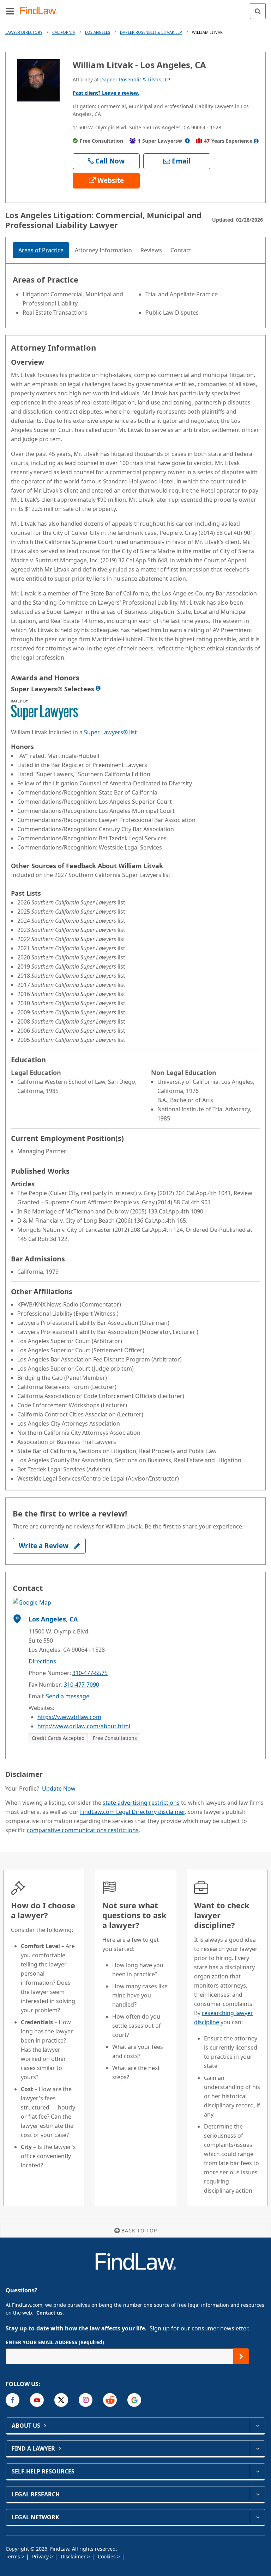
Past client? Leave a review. (106, 93)
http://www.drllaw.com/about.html (84, 1726)
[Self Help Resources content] (257, 2471)
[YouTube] (37, 2400)
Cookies (107, 2556)
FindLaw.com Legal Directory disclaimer (132, 1812)
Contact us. (50, 2313)
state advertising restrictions (141, 1803)
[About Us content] (257, 2426)
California (64, 32)
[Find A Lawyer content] (257, 2448)
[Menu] (10, 11)
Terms (14, 2556)
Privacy (41, 2556)
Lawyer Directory (24, 32)
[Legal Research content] (257, 2494)
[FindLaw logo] (41, 11)
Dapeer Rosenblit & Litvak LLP (151, 32)
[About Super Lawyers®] (187, 141)
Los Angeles (98, 32)
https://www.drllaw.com (69, 1717)
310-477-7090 (82, 1685)
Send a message (68, 1696)
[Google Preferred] (134, 2400)
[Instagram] (86, 2400)
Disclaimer (74, 2556)
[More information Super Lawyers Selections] (98, 688)
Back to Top (139, 2231)
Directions (42, 1661)
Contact (181, 250)
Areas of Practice (41, 250)
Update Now (59, 1789)
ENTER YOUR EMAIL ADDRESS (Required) (55, 2342)
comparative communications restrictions (83, 1830)
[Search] (258, 11)
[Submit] (241, 2356)
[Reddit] (110, 2400)
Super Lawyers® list (110, 732)
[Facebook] (13, 2400)
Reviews (151, 250)
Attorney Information (103, 250)
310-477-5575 (90, 1673)
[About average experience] (256, 141)
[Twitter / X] (61, 2400)
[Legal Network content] (257, 2517)
